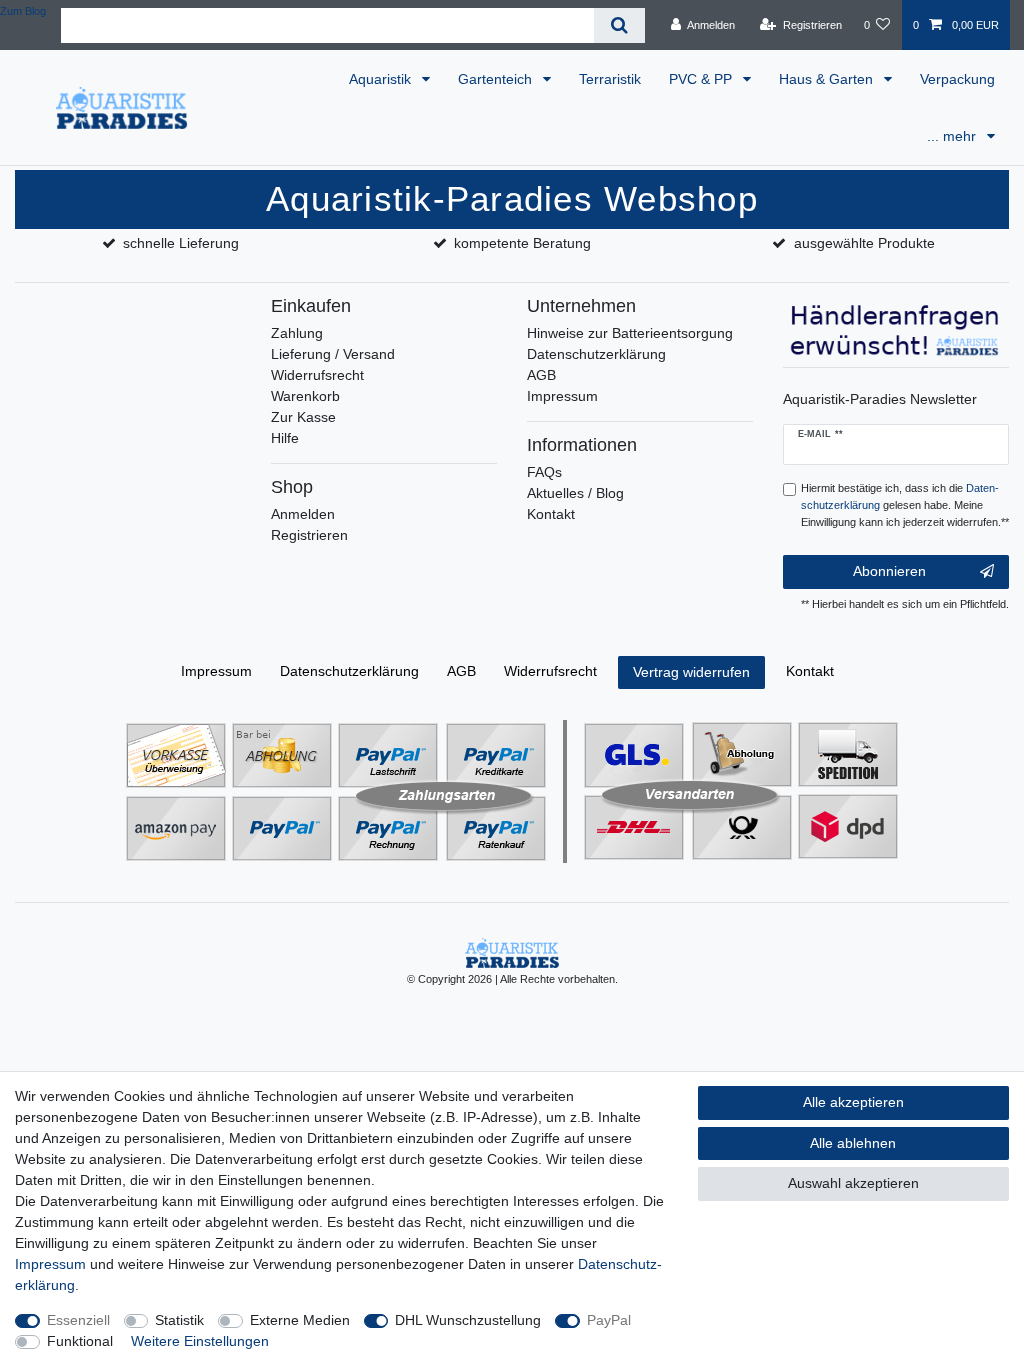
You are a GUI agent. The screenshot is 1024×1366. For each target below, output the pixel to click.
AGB (541, 375)
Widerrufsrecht (317, 375)
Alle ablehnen (853, 1143)
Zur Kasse (303, 417)
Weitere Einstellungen (200, 1341)
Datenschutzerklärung (596, 354)
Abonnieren (889, 571)
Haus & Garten (828, 79)
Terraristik (610, 79)
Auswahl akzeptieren (853, 1183)
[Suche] (619, 25)
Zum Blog (23, 11)
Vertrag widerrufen (691, 672)
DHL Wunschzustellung (468, 1320)
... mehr (953, 136)
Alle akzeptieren (853, 1102)
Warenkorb (305, 396)
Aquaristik (382, 79)
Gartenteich (497, 79)
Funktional (80, 1341)
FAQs (544, 472)
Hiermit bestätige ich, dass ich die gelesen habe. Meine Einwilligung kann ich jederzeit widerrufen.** (905, 505)
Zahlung (297, 333)
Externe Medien (300, 1320)
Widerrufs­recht (550, 671)
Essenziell (78, 1320)
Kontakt (551, 514)
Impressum (562, 396)
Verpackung (957, 79)
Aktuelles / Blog (575, 493)
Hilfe (285, 438)
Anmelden (303, 514)
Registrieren (309, 535)
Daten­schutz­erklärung (349, 671)
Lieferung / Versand (333, 354)
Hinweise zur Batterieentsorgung (630, 333)
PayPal (609, 1320)
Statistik (179, 1320)
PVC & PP (702, 79)
